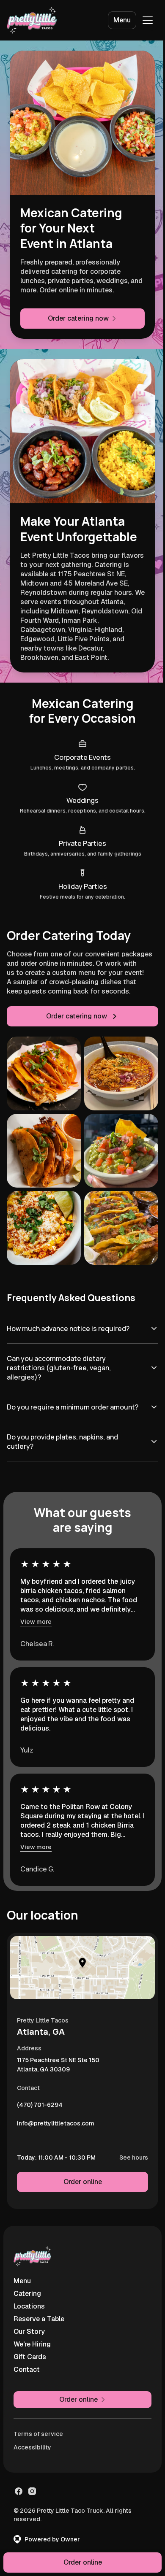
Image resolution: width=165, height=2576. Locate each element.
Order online (79, 2178)
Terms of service (38, 2430)
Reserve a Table (39, 2315)
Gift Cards (30, 2353)
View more (36, 1618)
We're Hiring (32, 2340)
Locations (29, 2302)
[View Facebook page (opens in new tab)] (19, 2487)
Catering (27, 2290)
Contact (27, 2366)
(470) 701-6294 (40, 2103)
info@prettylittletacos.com (56, 2122)
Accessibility (32, 2444)
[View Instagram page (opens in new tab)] (32, 2487)
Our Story (29, 2328)
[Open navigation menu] (148, 20)
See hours (127, 2154)
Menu (122, 20)
